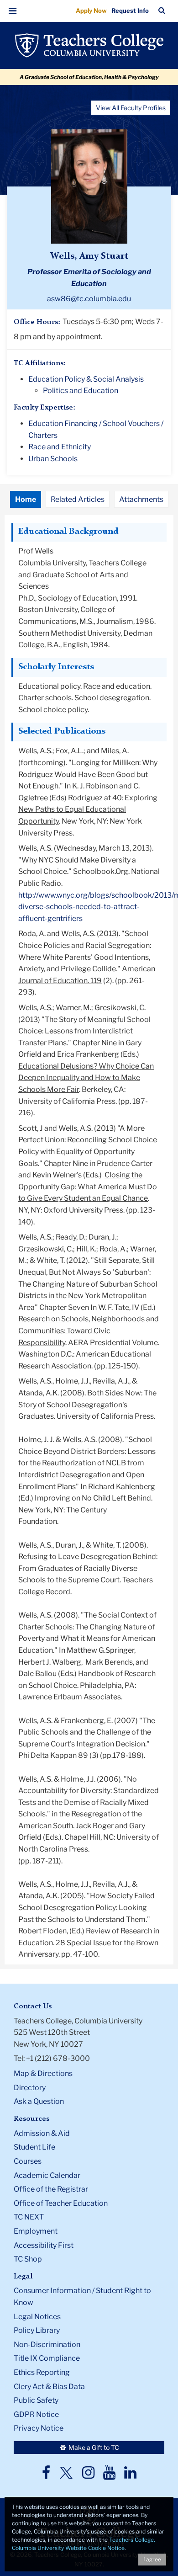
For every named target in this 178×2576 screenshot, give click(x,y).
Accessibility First (44, 2245)
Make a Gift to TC (93, 2447)
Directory (30, 2088)
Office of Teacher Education (61, 2203)
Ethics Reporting (42, 2372)
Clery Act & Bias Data (49, 2387)
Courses (28, 2161)
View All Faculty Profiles (131, 108)
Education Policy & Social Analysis (86, 379)
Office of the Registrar (51, 2189)
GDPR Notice (36, 2414)
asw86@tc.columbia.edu (89, 299)
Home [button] (26, 499)
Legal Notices (37, 2317)
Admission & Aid (42, 2133)
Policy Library (37, 2330)
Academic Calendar (47, 2175)
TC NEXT (29, 2217)
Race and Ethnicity (60, 447)
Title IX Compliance (47, 2358)
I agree (152, 2559)
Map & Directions (43, 2073)
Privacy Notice (39, 2428)
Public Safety (36, 2400)
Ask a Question (39, 2101)
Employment (36, 2231)
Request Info (130, 11)
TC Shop (28, 2259)
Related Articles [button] (78, 499)
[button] (13, 11)
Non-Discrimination (47, 2344)
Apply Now (91, 11)
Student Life (34, 2147)
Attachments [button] (141, 499)
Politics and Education (81, 391)
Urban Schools (53, 459)
